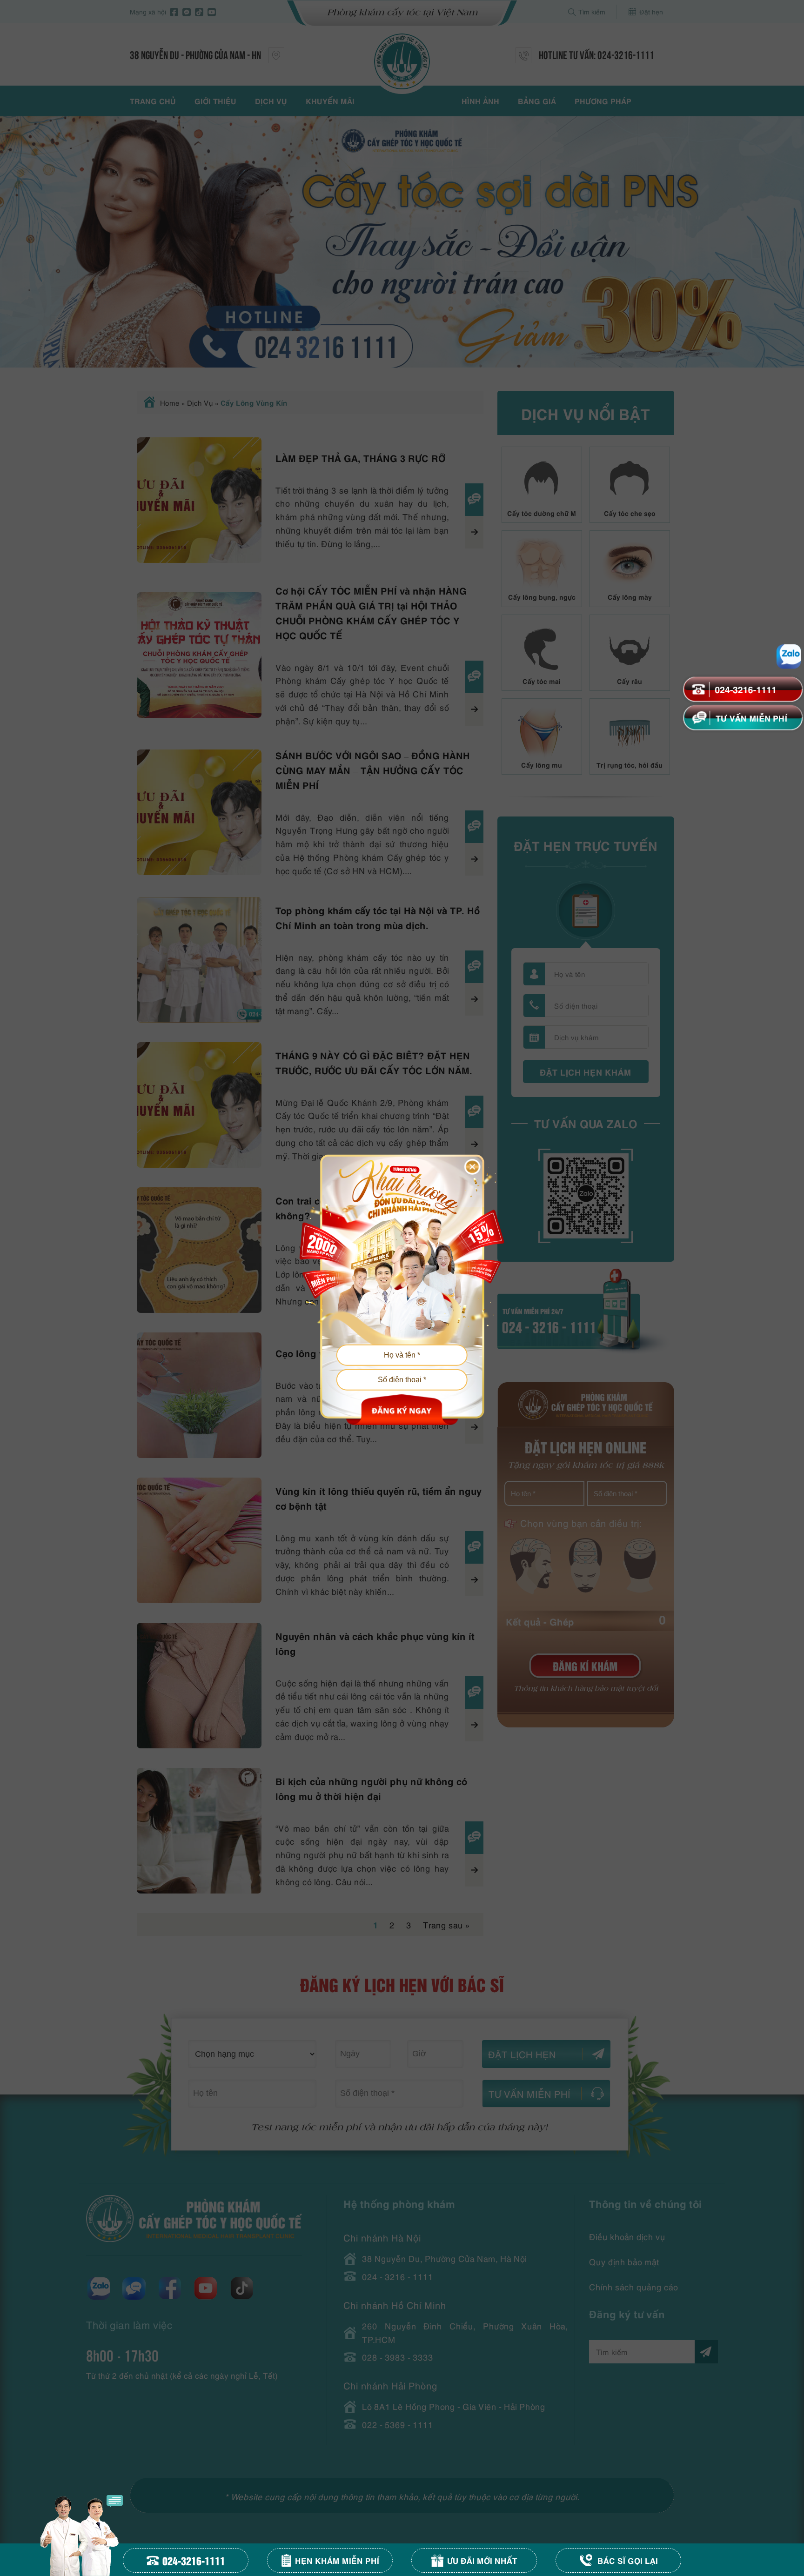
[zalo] (788, 656)
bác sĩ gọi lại (628, 2560)
